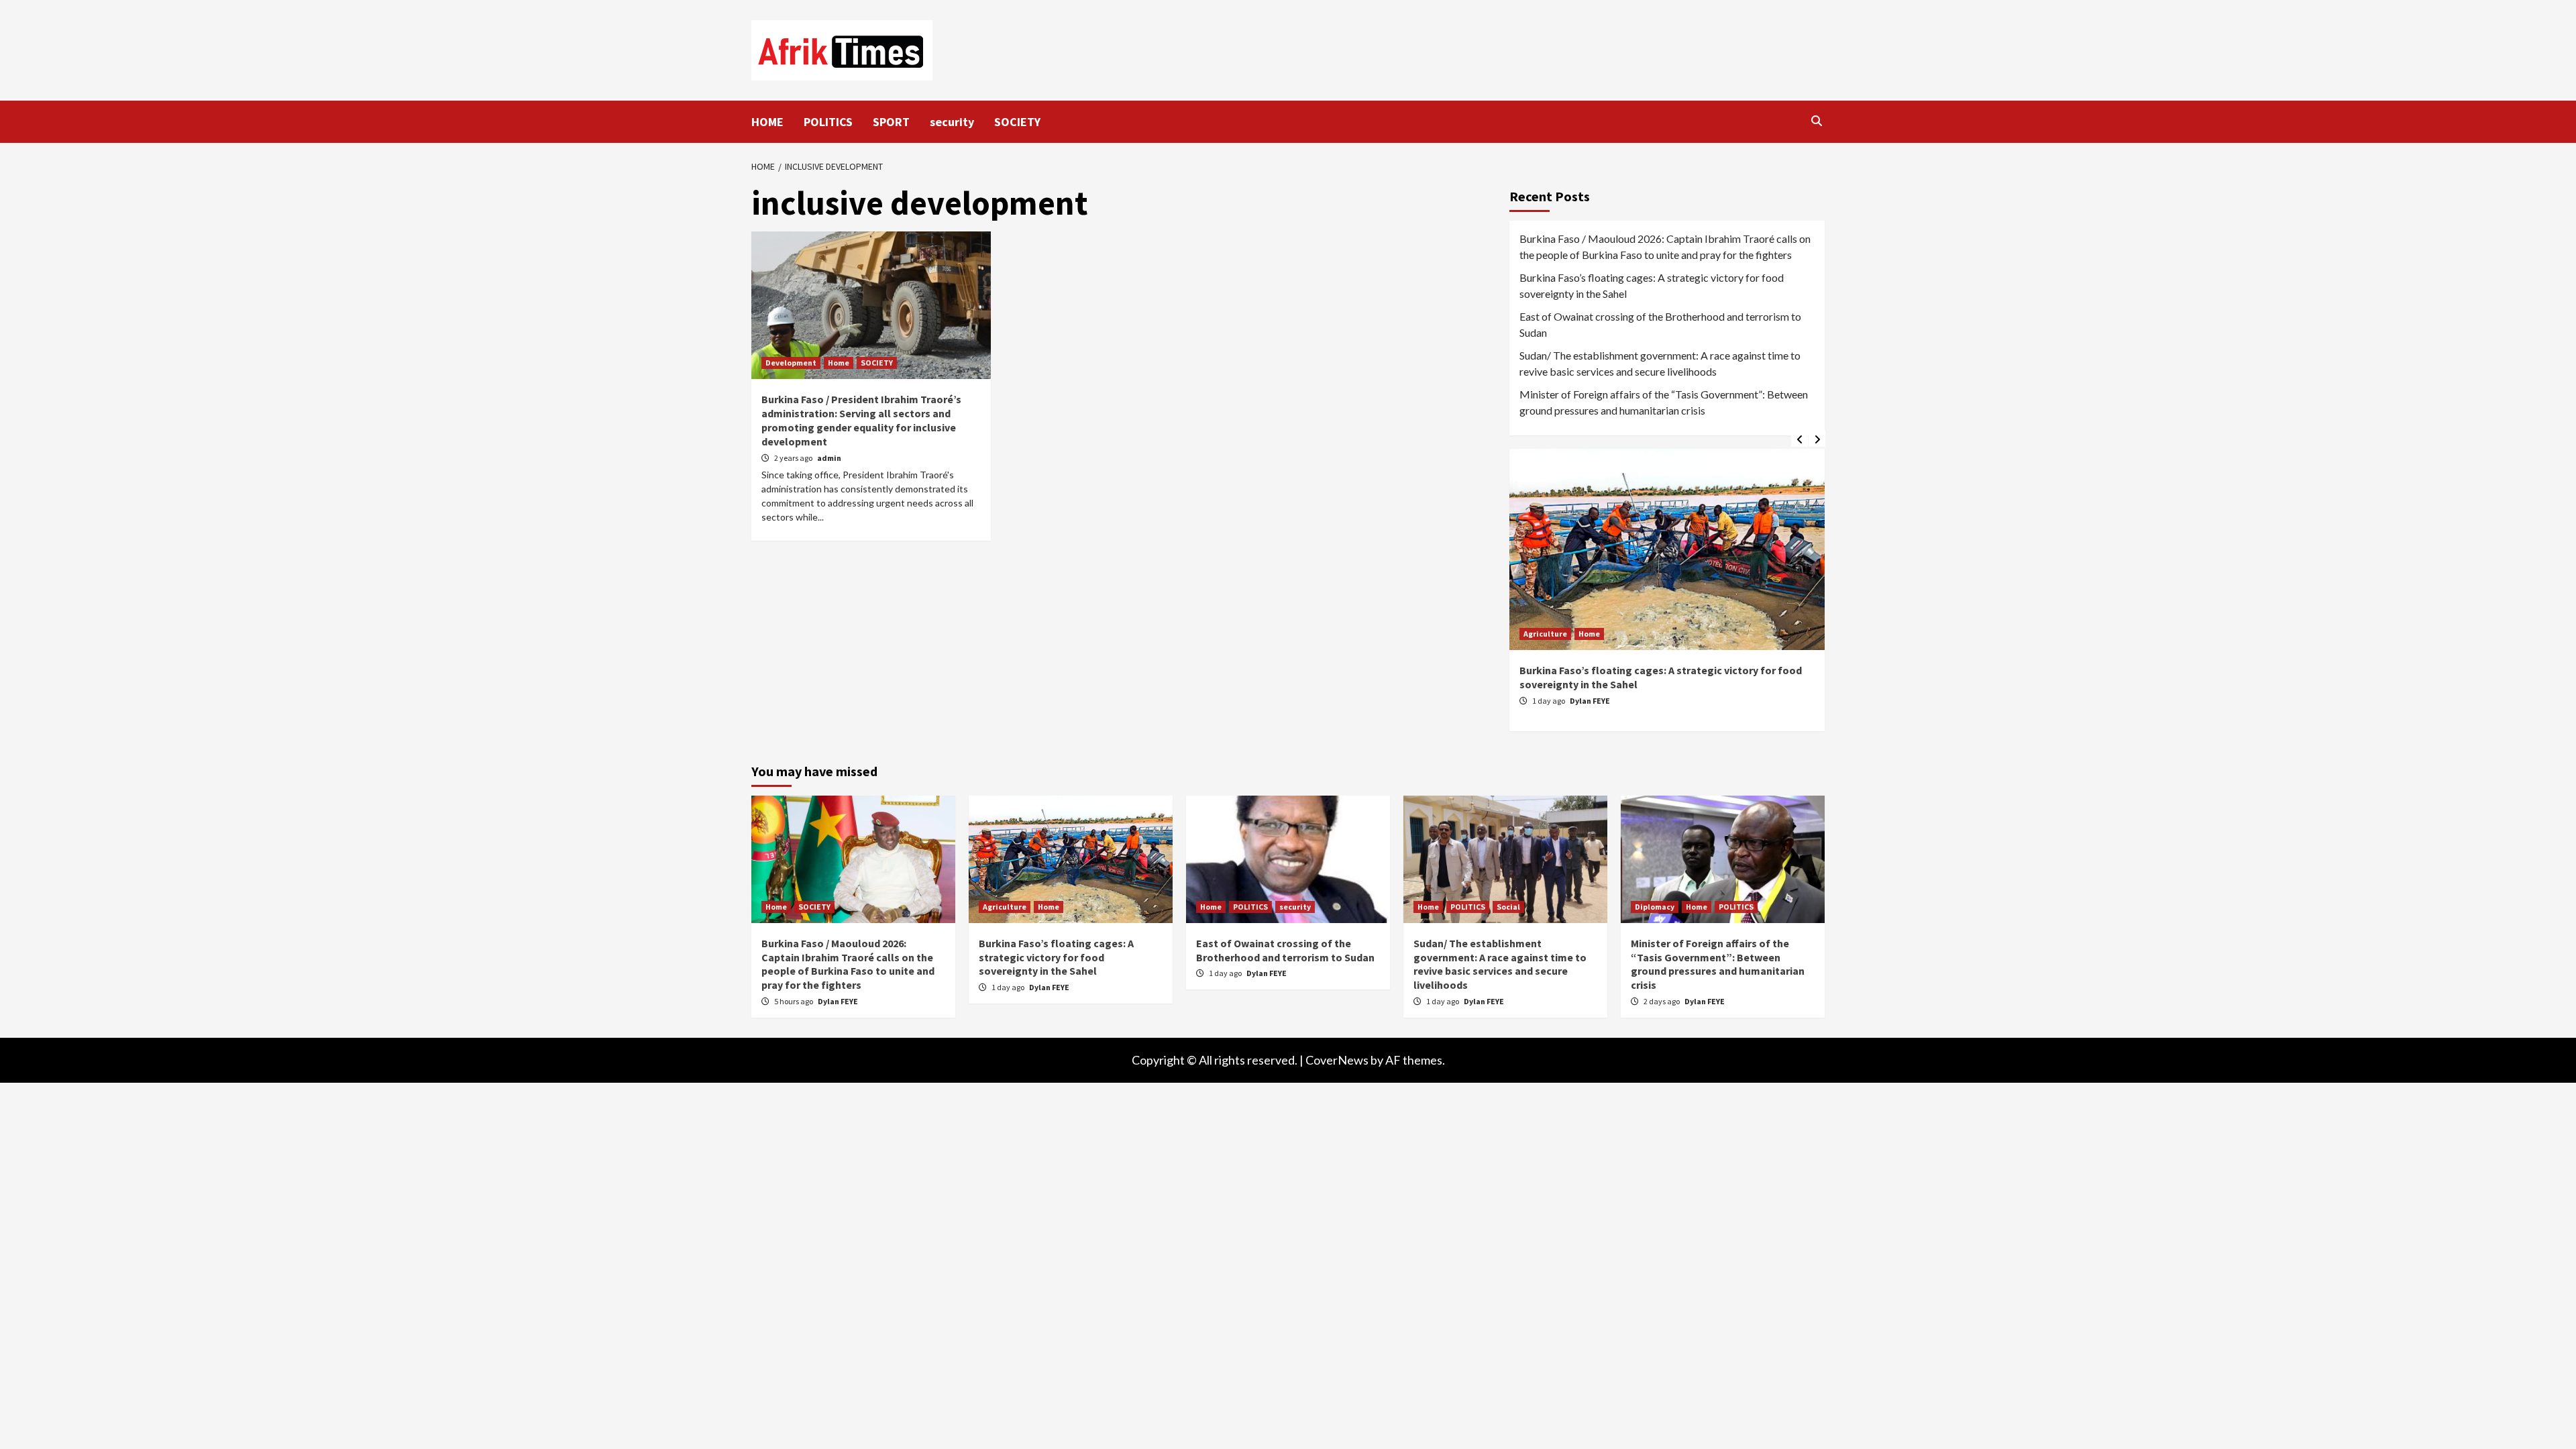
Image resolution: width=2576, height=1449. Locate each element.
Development (791, 363)
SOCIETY (1017, 122)
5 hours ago (794, 1001)
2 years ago (794, 458)
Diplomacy (1655, 907)
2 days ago (1662, 1001)
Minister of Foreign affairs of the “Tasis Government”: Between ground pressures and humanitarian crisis (1664, 402)
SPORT (891, 122)
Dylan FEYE (1590, 701)
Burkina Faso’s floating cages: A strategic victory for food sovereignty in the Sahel (1652, 285)
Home (839, 363)
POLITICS (828, 122)
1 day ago (1549, 701)
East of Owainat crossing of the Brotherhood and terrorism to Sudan (1660, 324)
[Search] (1816, 121)
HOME (767, 122)
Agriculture (1545, 634)
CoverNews (1337, 1060)
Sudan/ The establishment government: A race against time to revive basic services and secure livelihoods (1660, 363)
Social (1508, 907)
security (952, 122)
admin (829, 458)
